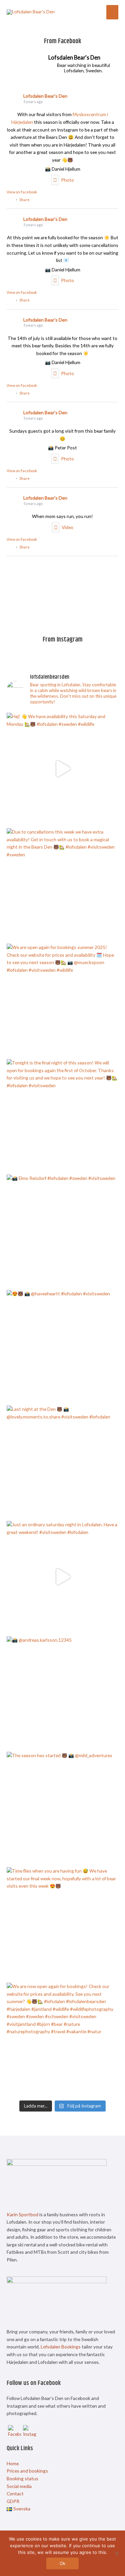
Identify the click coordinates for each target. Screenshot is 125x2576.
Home (13, 2463)
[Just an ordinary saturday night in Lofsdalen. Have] (62, 1577)
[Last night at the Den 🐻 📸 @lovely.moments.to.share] (62, 1462)
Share (24, 200)
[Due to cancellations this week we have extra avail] (62, 884)
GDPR (13, 2501)
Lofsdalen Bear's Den (45, 96)
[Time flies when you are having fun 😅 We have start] (62, 1923)
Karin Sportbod (22, 2214)
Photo (67, 180)
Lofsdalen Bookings (61, 2347)
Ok (62, 2563)
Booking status (22, 2478)
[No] (117, 2553)
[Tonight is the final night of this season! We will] (62, 1115)
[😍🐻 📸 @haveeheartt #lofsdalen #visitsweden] (62, 1346)
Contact (15, 2494)
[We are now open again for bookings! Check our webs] (62, 2039)
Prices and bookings (27, 2471)
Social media (19, 2486)
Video (67, 527)
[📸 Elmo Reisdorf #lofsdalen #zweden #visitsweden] (62, 1231)
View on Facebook (22, 192)
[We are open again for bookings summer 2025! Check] (62, 1000)
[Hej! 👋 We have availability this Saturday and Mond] (62, 769)
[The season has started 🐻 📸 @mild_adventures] (62, 1808)
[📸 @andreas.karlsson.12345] (62, 1692)
